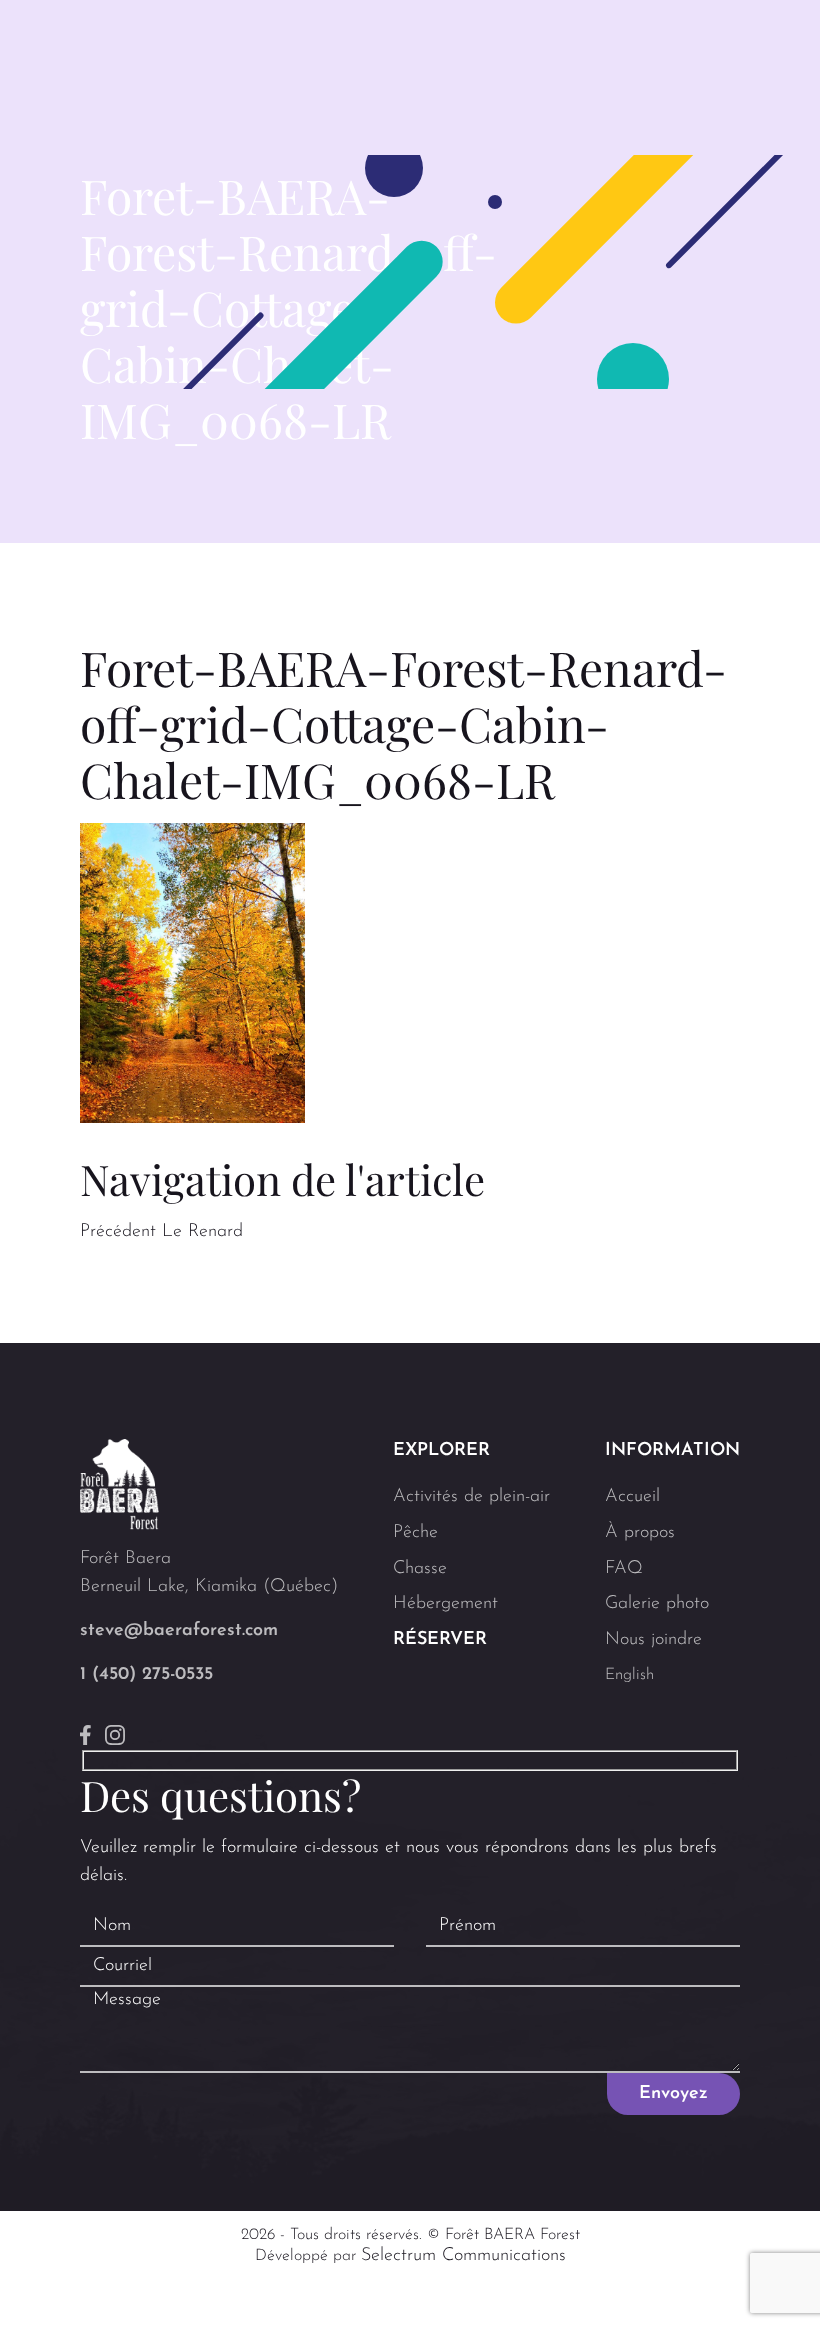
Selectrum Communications (463, 2256)
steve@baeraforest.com (179, 1631)
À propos (640, 1533)
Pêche (415, 1533)
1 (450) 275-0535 (146, 1675)
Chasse (420, 1569)
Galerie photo (657, 1604)
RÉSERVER (440, 1640)
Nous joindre (653, 1640)
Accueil (632, 1497)
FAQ (624, 1569)
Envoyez (673, 2094)
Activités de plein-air (471, 1497)
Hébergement (445, 1604)
